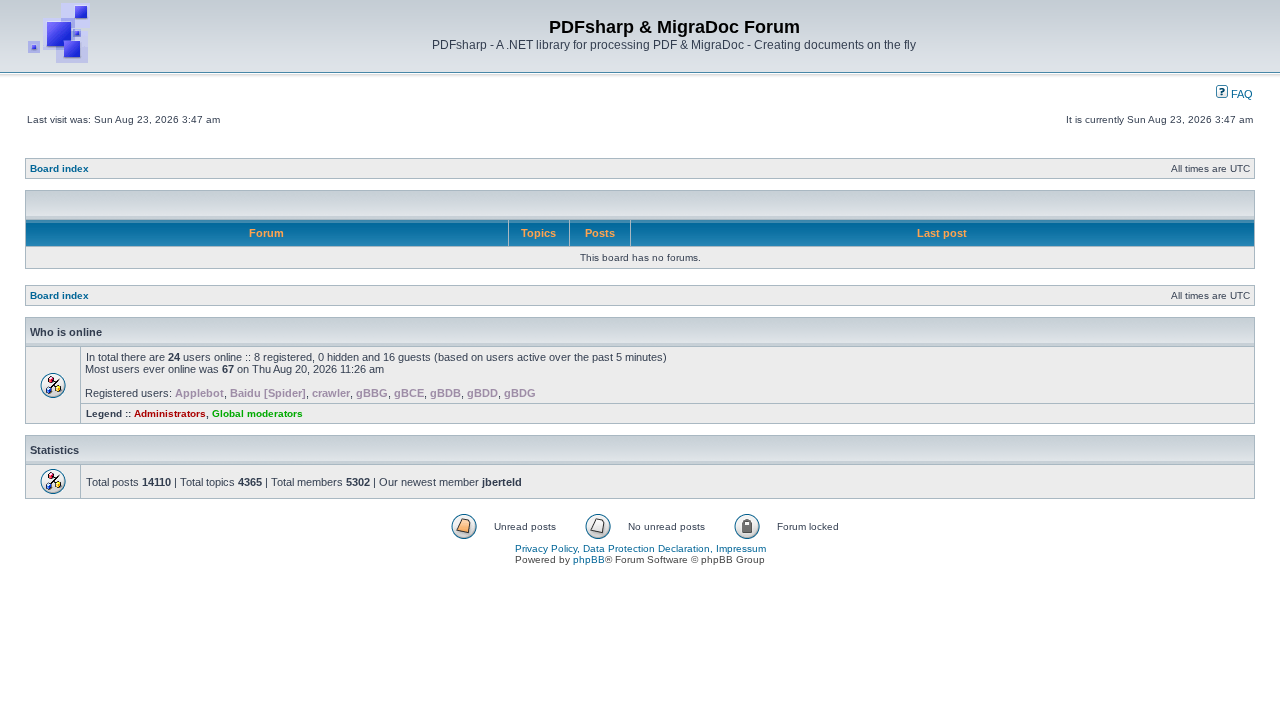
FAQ (1240, 94)
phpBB (589, 559)
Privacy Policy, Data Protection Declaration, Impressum (640, 548)
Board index (59, 168)
